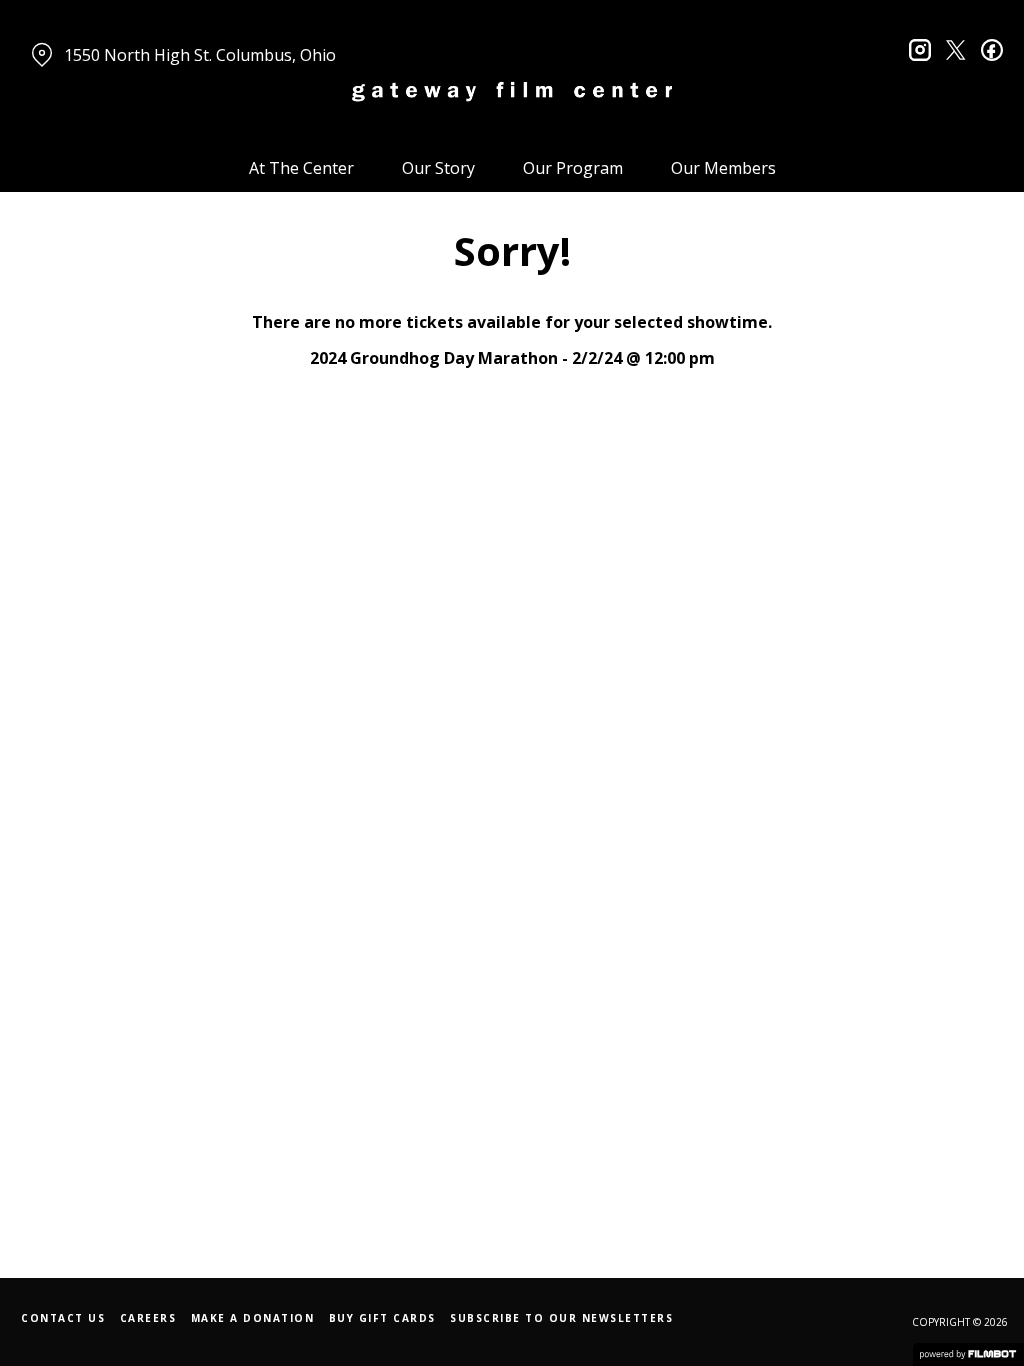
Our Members (723, 168)
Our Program (573, 168)
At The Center (301, 168)
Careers (148, 1318)
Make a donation (253, 1318)
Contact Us (63, 1318)
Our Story (438, 168)
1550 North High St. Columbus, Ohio (200, 55)
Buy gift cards (382, 1318)
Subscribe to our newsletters (561, 1318)
